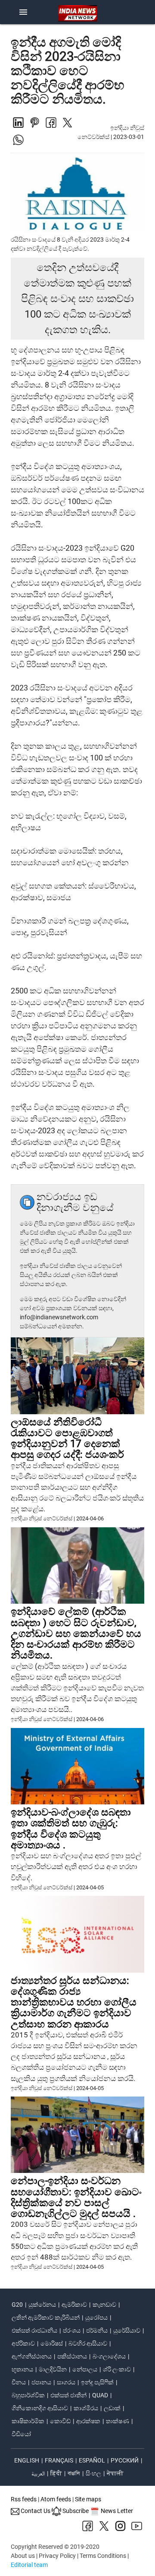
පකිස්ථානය (72, 2356)
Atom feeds (56, 2499)
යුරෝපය (96, 2317)
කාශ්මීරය (86, 2408)
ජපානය (41, 2382)
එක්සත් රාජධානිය (34, 2330)
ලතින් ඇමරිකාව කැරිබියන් (46, 2317)
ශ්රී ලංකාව (117, 2369)
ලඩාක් (112, 2408)
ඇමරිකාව (74, 2305)
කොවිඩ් (60, 2421)
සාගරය (66, 2382)
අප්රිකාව (23, 2343)
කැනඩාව (104, 2305)
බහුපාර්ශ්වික (28, 2395)
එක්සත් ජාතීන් (68, 2395)
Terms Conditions (103, 2556)
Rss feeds (24, 2499)
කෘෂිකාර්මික (28, 2421)
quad (100, 2395)
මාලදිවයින (53, 2369)
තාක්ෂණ (118, 2421)
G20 (17, 2305)
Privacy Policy (57, 2556)
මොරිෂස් (52, 2343)
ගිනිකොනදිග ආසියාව (40, 2408)
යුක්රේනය (42, 2305)
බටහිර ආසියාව (88, 2343)
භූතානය (22, 2369)
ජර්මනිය (97, 2330)
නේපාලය (85, 2369)
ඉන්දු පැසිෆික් (97, 2382)
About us (23, 2556)
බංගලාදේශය (109, 2356)
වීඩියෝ (21, 2434)
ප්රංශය (72, 2330)
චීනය (19, 2382)
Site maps (88, 2499)
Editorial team (29, 2565)
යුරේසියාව (127, 2330)
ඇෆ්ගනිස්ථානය (32, 2356)
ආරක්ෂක (88, 2421)
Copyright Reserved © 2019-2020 (55, 2547)
